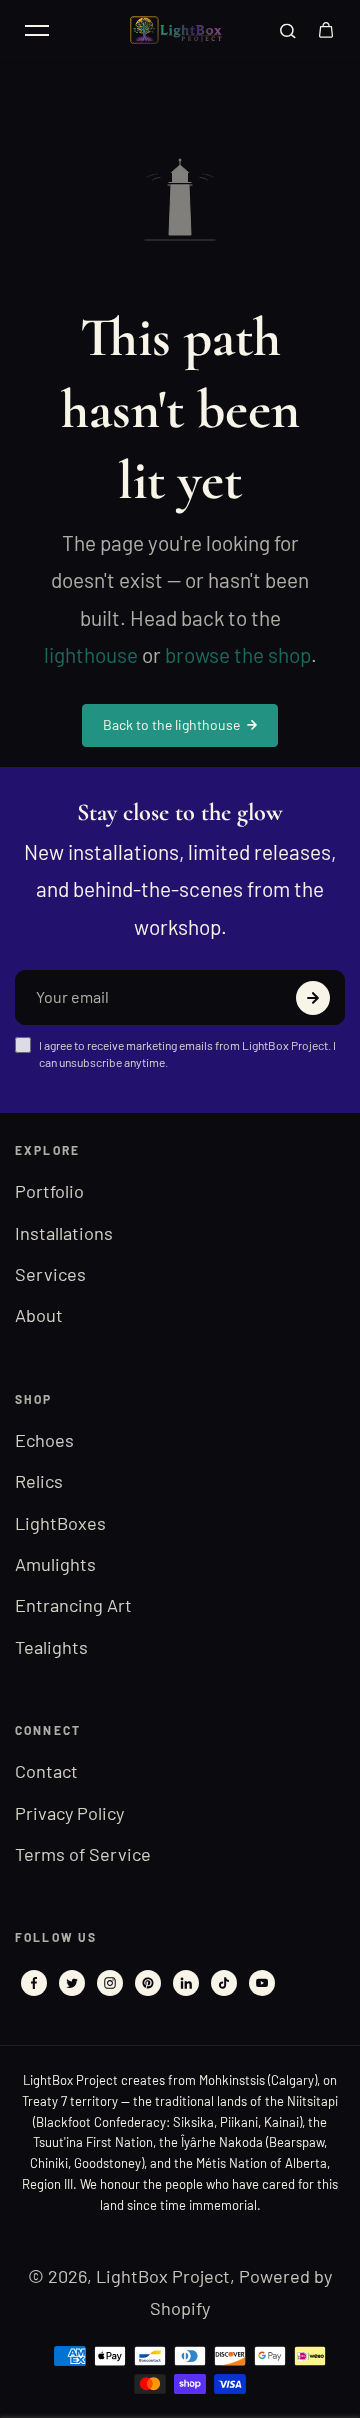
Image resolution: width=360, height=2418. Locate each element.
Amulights (55, 1564)
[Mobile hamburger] (37, 30)
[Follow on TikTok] (224, 1983)
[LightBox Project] (180, 30)
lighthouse (91, 654)
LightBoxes (60, 1523)
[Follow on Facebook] (34, 1983)
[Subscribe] (313, 998)
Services (50, 1274)
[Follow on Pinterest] (148, 1983)
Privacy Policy (69, 1813)
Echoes (44, 1440)
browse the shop (238, 654)
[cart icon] (326, 30)
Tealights (51, 1647)
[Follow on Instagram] (110, 1983)
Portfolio (49, 1191)
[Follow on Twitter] (72, 1983)
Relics (39, 1481)
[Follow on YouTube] (262, 1983)
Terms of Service (83, 1854)
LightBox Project (163, 2276)
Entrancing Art (73, 1605)
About (39, 1315)
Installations (64, 1233)
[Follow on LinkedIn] (186, 1983)
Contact (46, 1771)
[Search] (288, 30)
